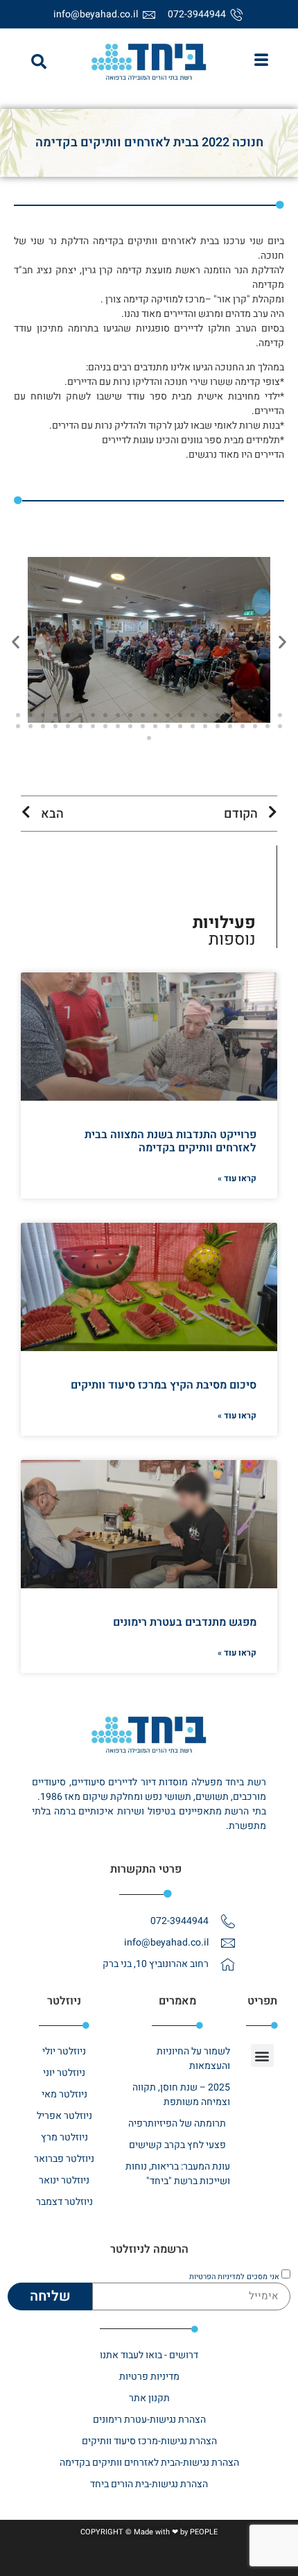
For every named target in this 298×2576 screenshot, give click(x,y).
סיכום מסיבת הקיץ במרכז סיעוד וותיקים (164, 1385)
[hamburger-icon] (261, 62)
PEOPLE (204, 2532)
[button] (39, 62)
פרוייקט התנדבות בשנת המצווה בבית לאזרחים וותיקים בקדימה (170, 1141)
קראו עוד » (237, 1178)
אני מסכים (234, 2277)
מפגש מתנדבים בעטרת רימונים (185, 1622)
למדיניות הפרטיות (217, 2277)
